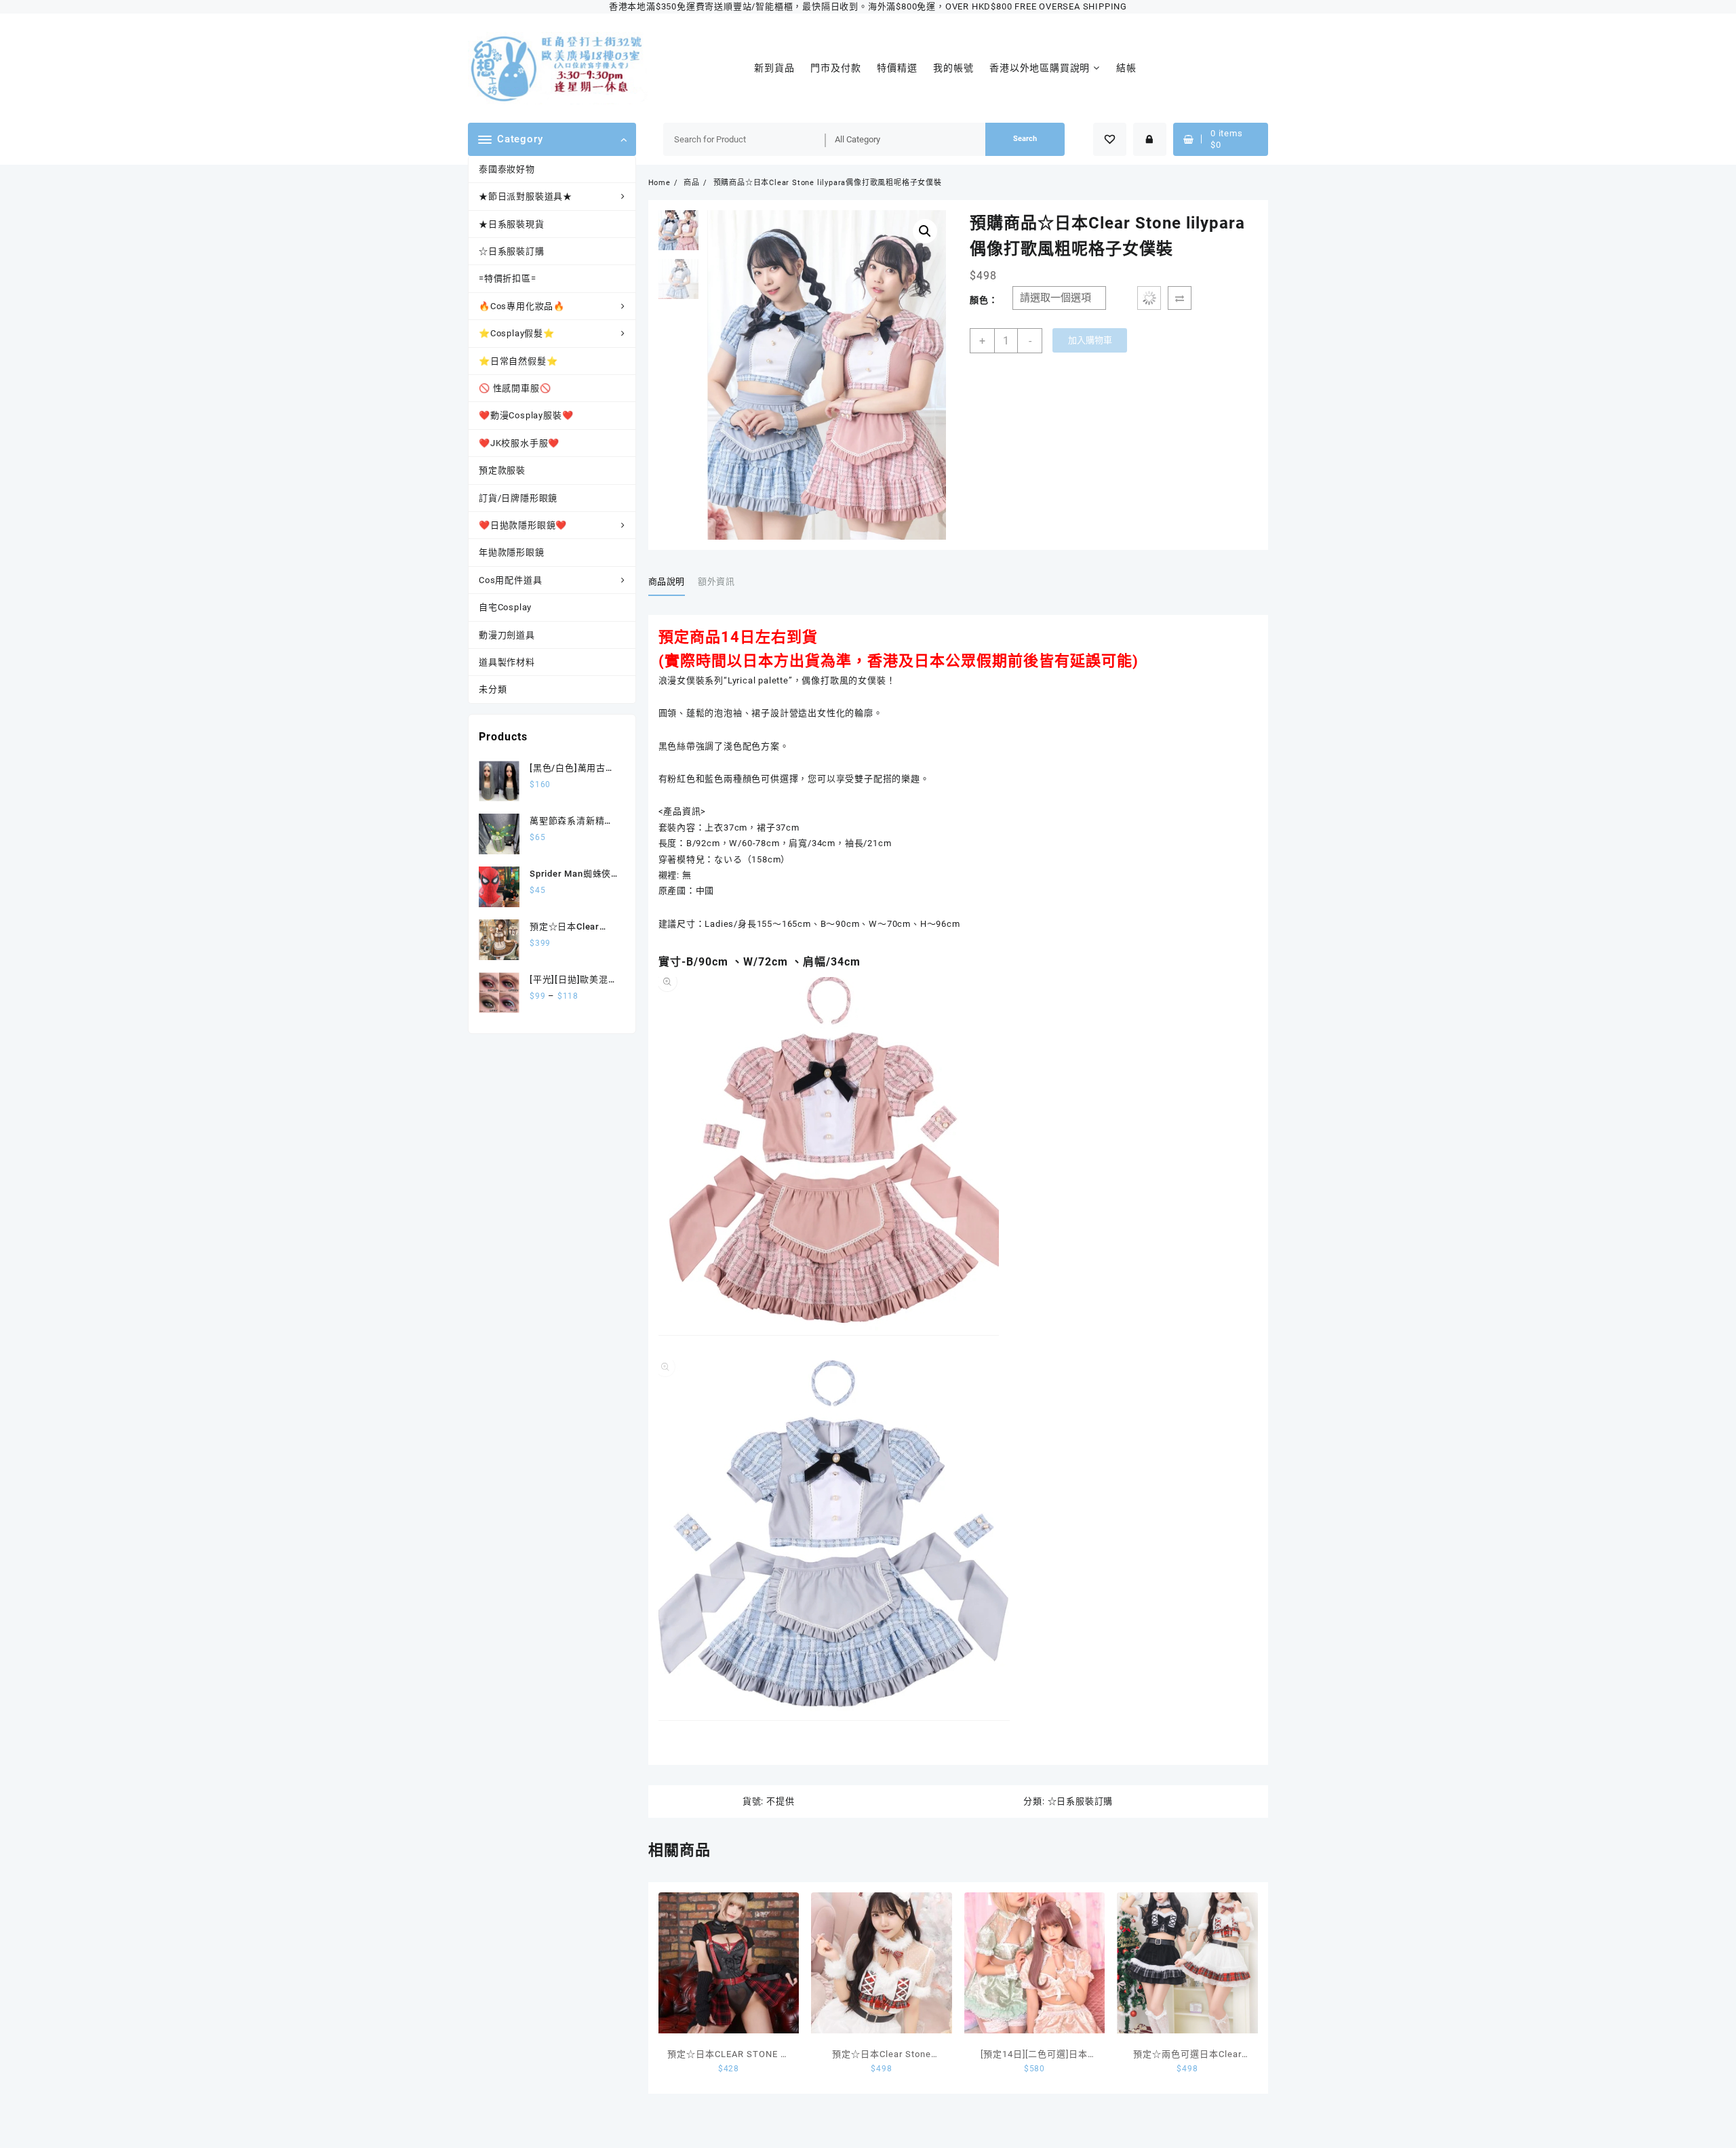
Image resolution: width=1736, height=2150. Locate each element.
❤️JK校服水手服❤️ (519, 443)
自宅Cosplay (505, 607)
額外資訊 (716, 581)
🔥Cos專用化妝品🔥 (522, 306)
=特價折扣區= (508, 278)
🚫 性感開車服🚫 (515, 388)
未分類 (493, 689)
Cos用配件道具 (510, 580)
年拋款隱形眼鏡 (512, 552)
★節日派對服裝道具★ (526, 196)
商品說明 (667, 581)
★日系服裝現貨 (512, 224)
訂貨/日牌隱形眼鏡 (518, 498)
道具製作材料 (507, 662)
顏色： (984, 300)
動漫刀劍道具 (507, 635)
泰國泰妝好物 (507, 169)
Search (1025, 139)
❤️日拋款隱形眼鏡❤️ (523, 525)
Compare (1180, 298)
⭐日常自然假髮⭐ (518, 361)
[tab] (672, 582)
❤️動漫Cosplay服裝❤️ (526, 415)
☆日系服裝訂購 (512, 251)
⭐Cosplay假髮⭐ (517, 333)
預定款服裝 (502, 470)
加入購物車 (1090, 340)
